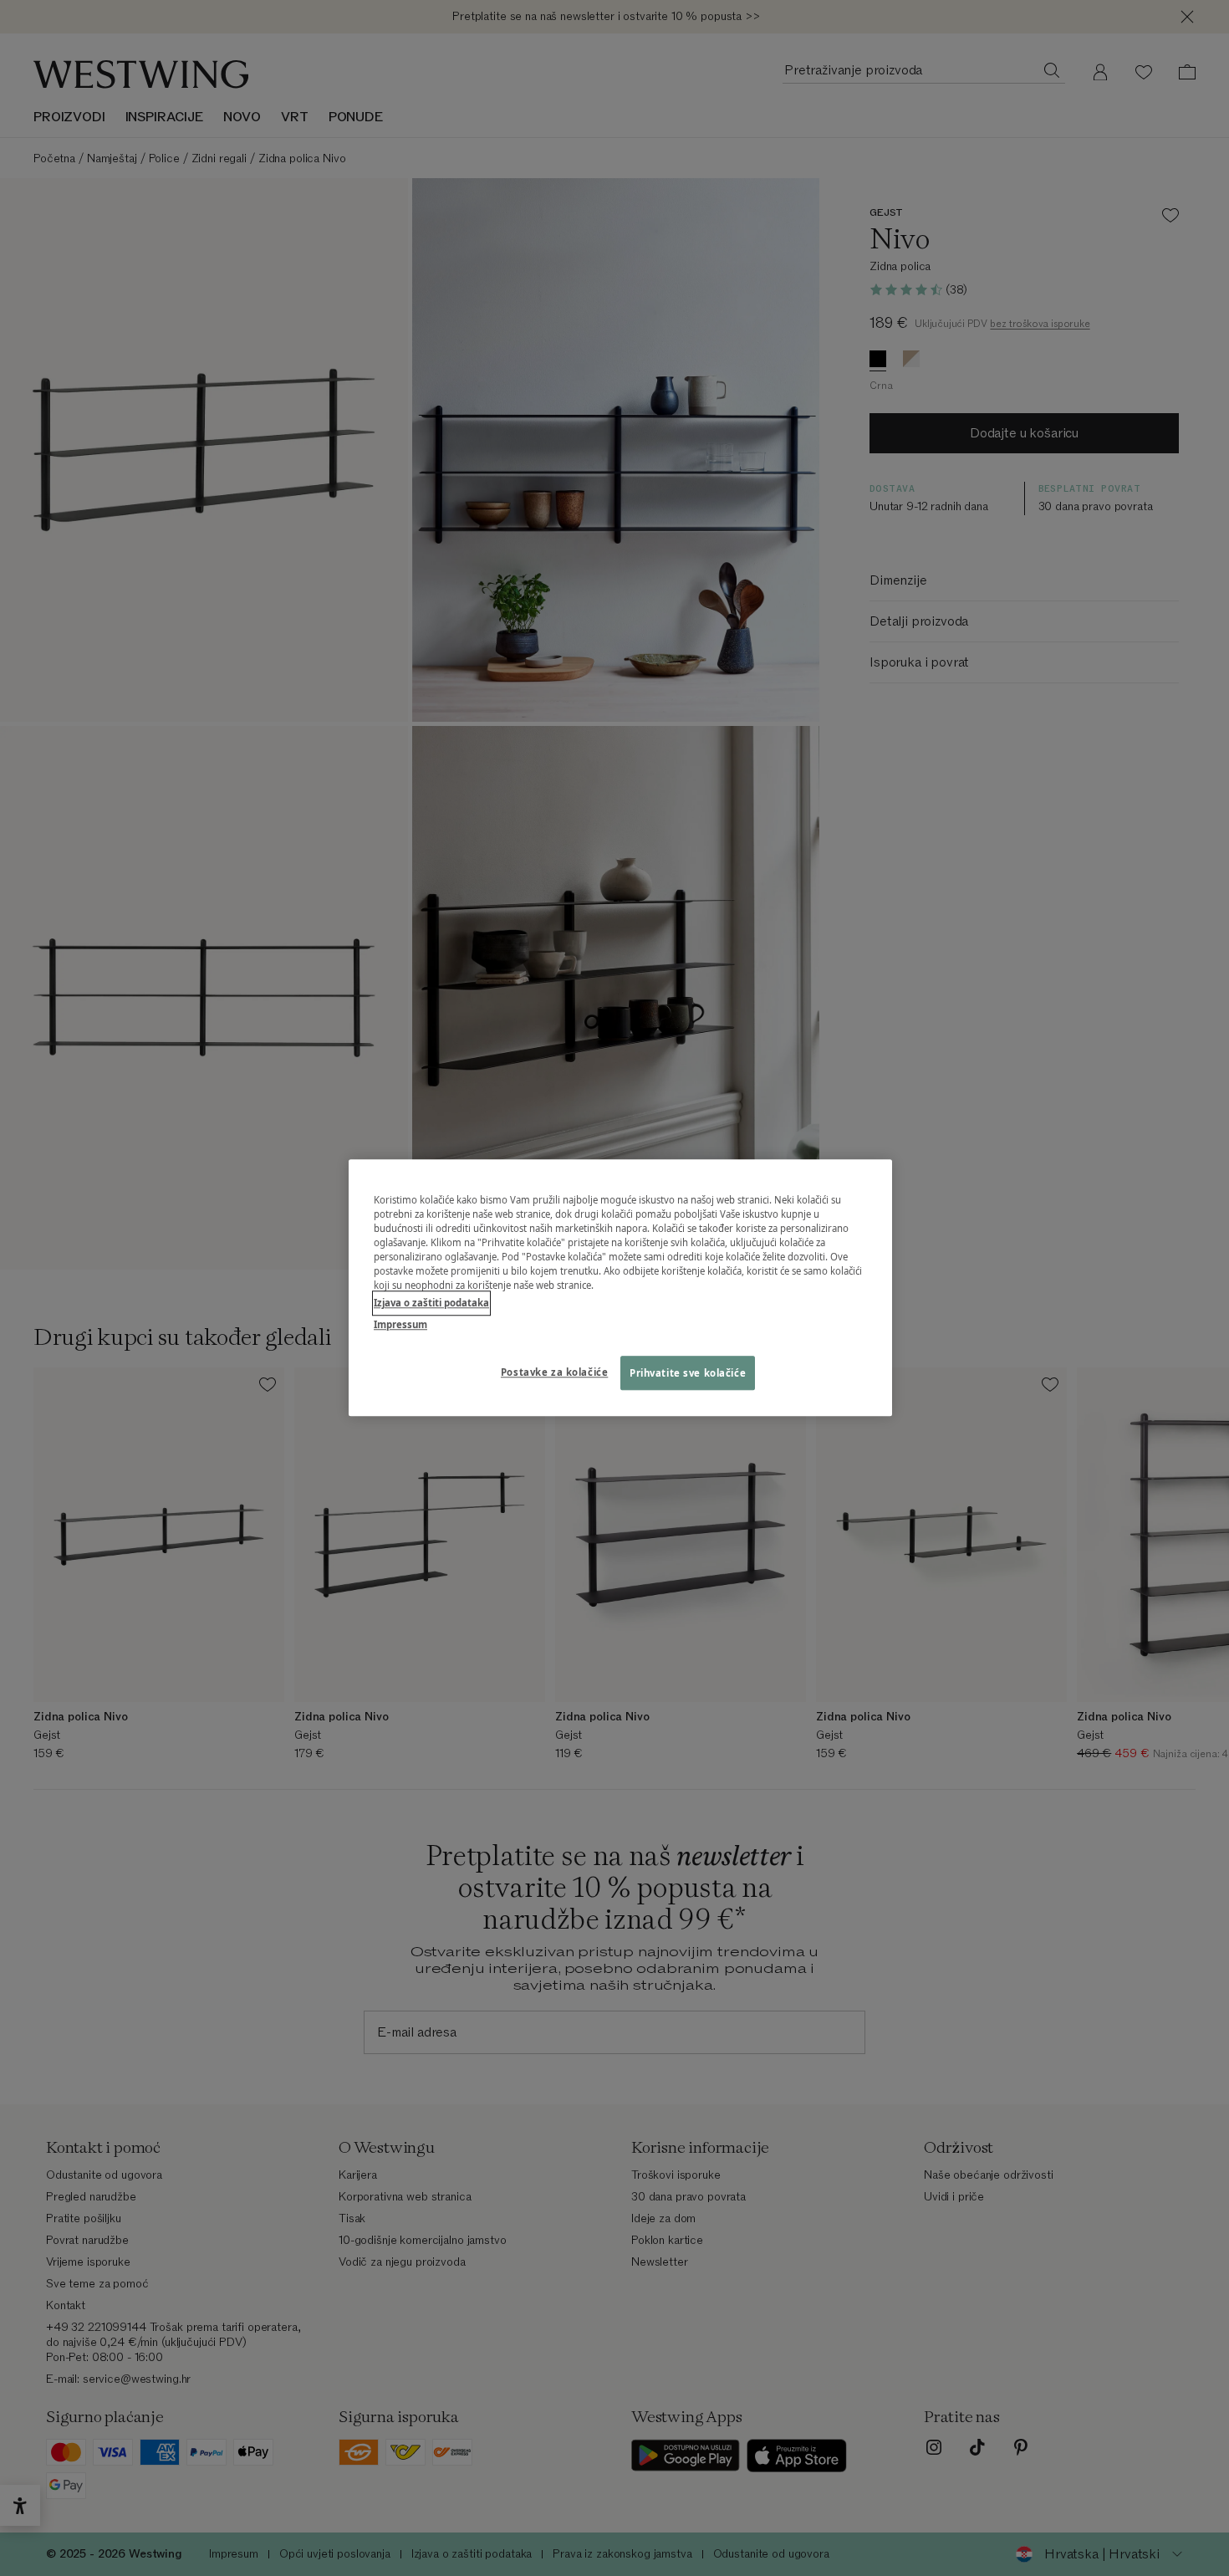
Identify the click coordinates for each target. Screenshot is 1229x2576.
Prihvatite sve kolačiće (688, 1373)
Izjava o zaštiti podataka (431, 1303)
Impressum (400, 1324)
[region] (620, 1288)
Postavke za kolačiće (554, 1372)
